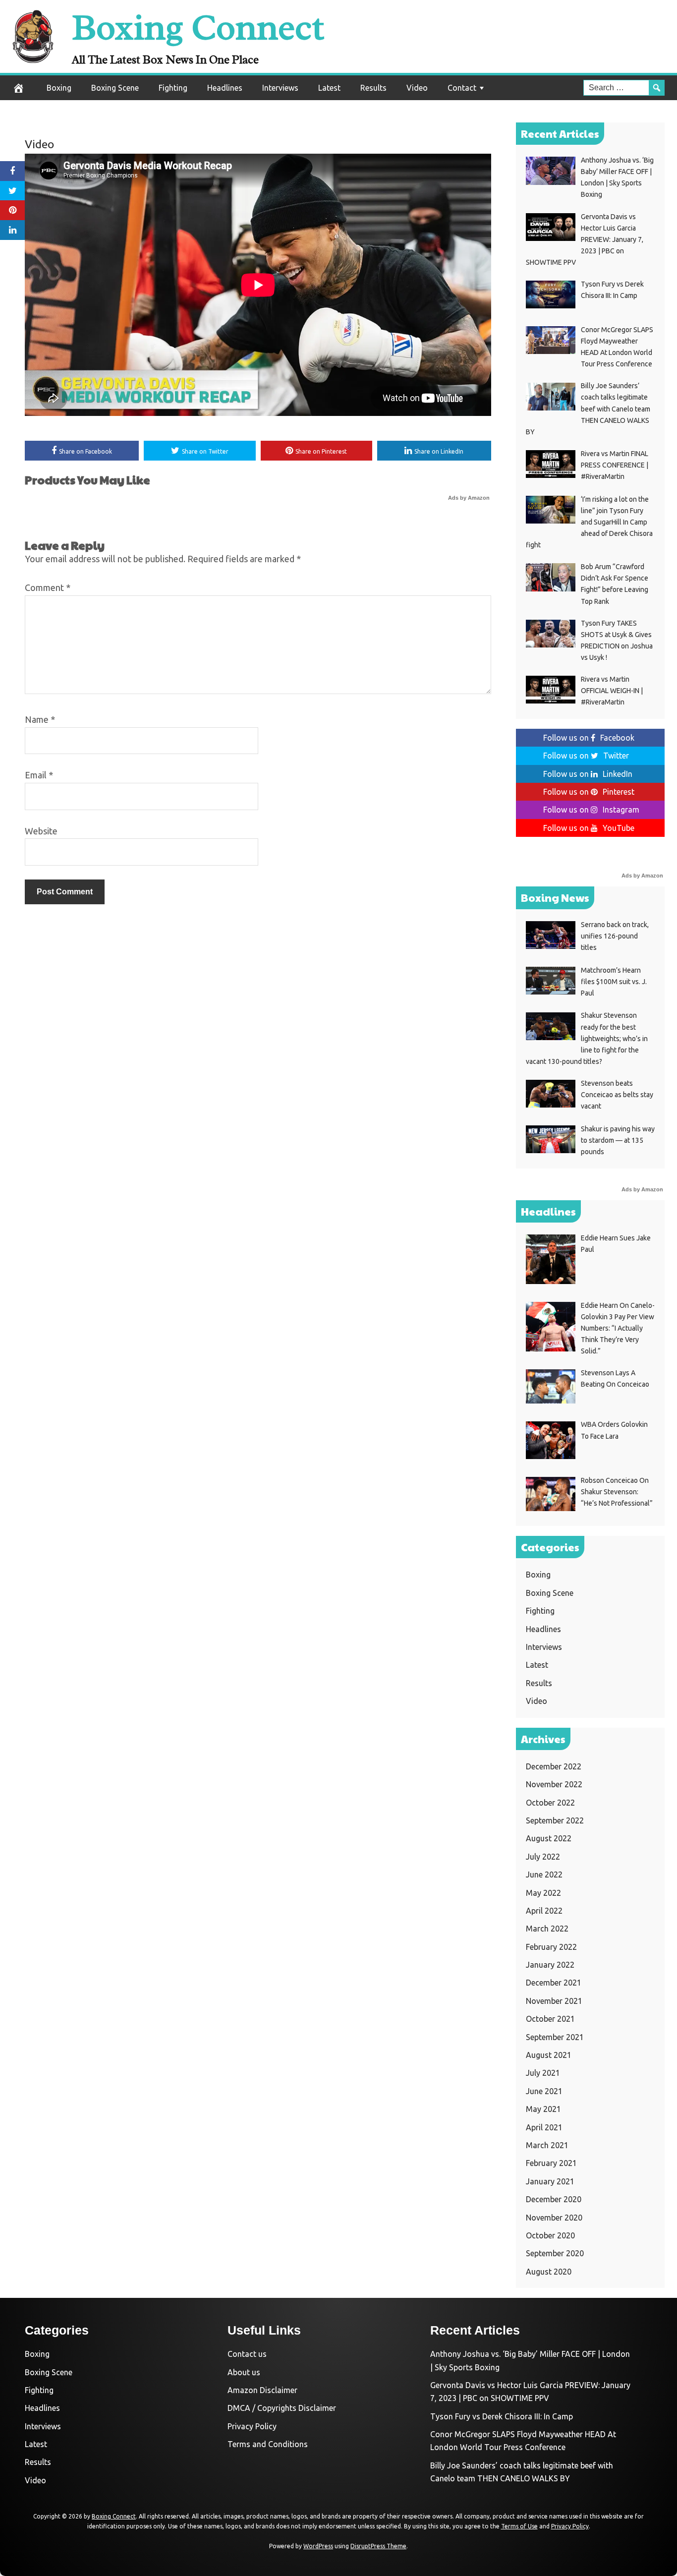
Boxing (59, 88)
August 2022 (549, 1838)
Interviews (280, 88)
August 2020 (549, 2272)
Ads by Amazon (469, 498)
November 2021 (554, 2001)
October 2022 (550, 1803)
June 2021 (544, 2091)
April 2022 (544, 1911)
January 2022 (550, 1965)
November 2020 (554, 2218)
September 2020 (555, 2253)
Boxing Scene (115, 88)
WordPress (318, 2546)
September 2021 (555, 2037)
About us (244, 2372)
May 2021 (543, 2109)
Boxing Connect (198, 28)
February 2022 (551, 1947)
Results (373, 88)
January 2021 (550, 2181)
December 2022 (554, 1766)
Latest (329, 88)
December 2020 (554, 2199)
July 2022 (543, 1857)
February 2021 (551, 2163)
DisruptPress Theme (378, 2546)
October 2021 (550, 2019)
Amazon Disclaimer (262, 2390)
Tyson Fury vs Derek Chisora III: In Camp (502, 2416)
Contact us (247, 2354)
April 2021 (544, 2127)
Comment (48, 587)
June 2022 (544, 1874)
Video (417, 88)
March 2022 (547, 1929)
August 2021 (549, 2055)
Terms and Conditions (268, 2444)
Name (40, 719)
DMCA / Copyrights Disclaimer (282, 2408)
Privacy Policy (252, 2426)
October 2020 (550, 2235)
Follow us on (589, 738)
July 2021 (543, 2073)
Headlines (225, 88)
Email (39, 775)
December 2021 (554, 1983)
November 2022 (554, 1784)
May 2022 (543, 1893)
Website (41, 831)
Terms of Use (519, 2526)
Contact (462, 88)
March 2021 (547, 2145)
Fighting (173, 88)
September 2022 (555, 1820)
